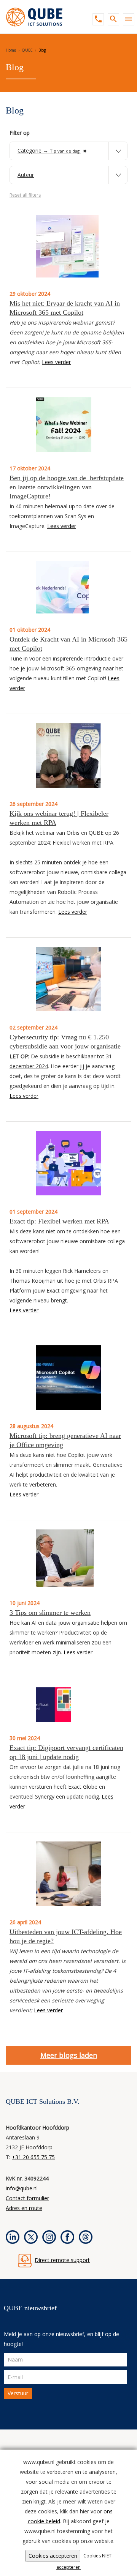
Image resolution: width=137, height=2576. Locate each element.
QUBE (27, 50)
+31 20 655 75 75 (33, 2157)
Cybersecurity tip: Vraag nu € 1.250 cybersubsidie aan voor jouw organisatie (65, 1042)
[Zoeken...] (112, 19)
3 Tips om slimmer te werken (50, 1613)
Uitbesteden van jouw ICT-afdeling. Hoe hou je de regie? (66, 1936)
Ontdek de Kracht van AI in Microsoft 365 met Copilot (68, 644)
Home (11, 50)
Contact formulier (27, 2198)
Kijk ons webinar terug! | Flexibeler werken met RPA (59, 818)
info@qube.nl (22, 2188)
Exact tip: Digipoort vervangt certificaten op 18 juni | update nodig (66, 1752)
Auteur (26, 175)
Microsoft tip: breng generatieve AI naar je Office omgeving (65, 1440)
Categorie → (49, 151)
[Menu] (127, 19)
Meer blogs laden (69, 2055)
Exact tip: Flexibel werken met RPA (59, 1221)
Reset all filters (25, 195)
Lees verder (56, 362)
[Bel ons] (96, 19)
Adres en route (24, 2208)
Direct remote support (62, 2260)
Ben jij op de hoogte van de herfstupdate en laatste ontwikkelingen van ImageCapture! (67, 487)
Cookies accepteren (53, 2556)
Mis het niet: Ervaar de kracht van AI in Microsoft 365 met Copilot (65, 308)
